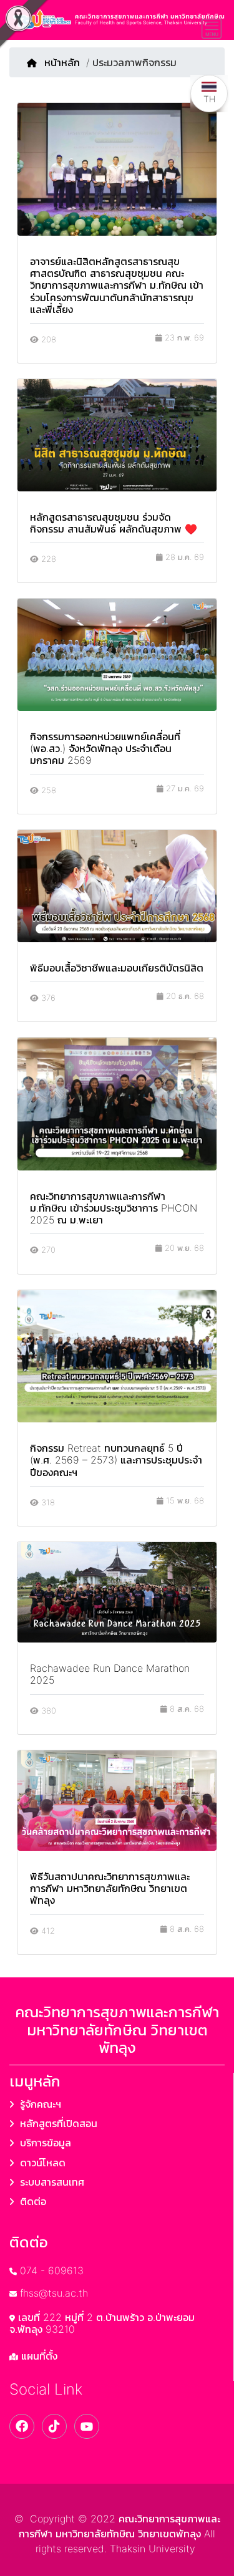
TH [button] (209, 99)
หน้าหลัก (62, 62)
